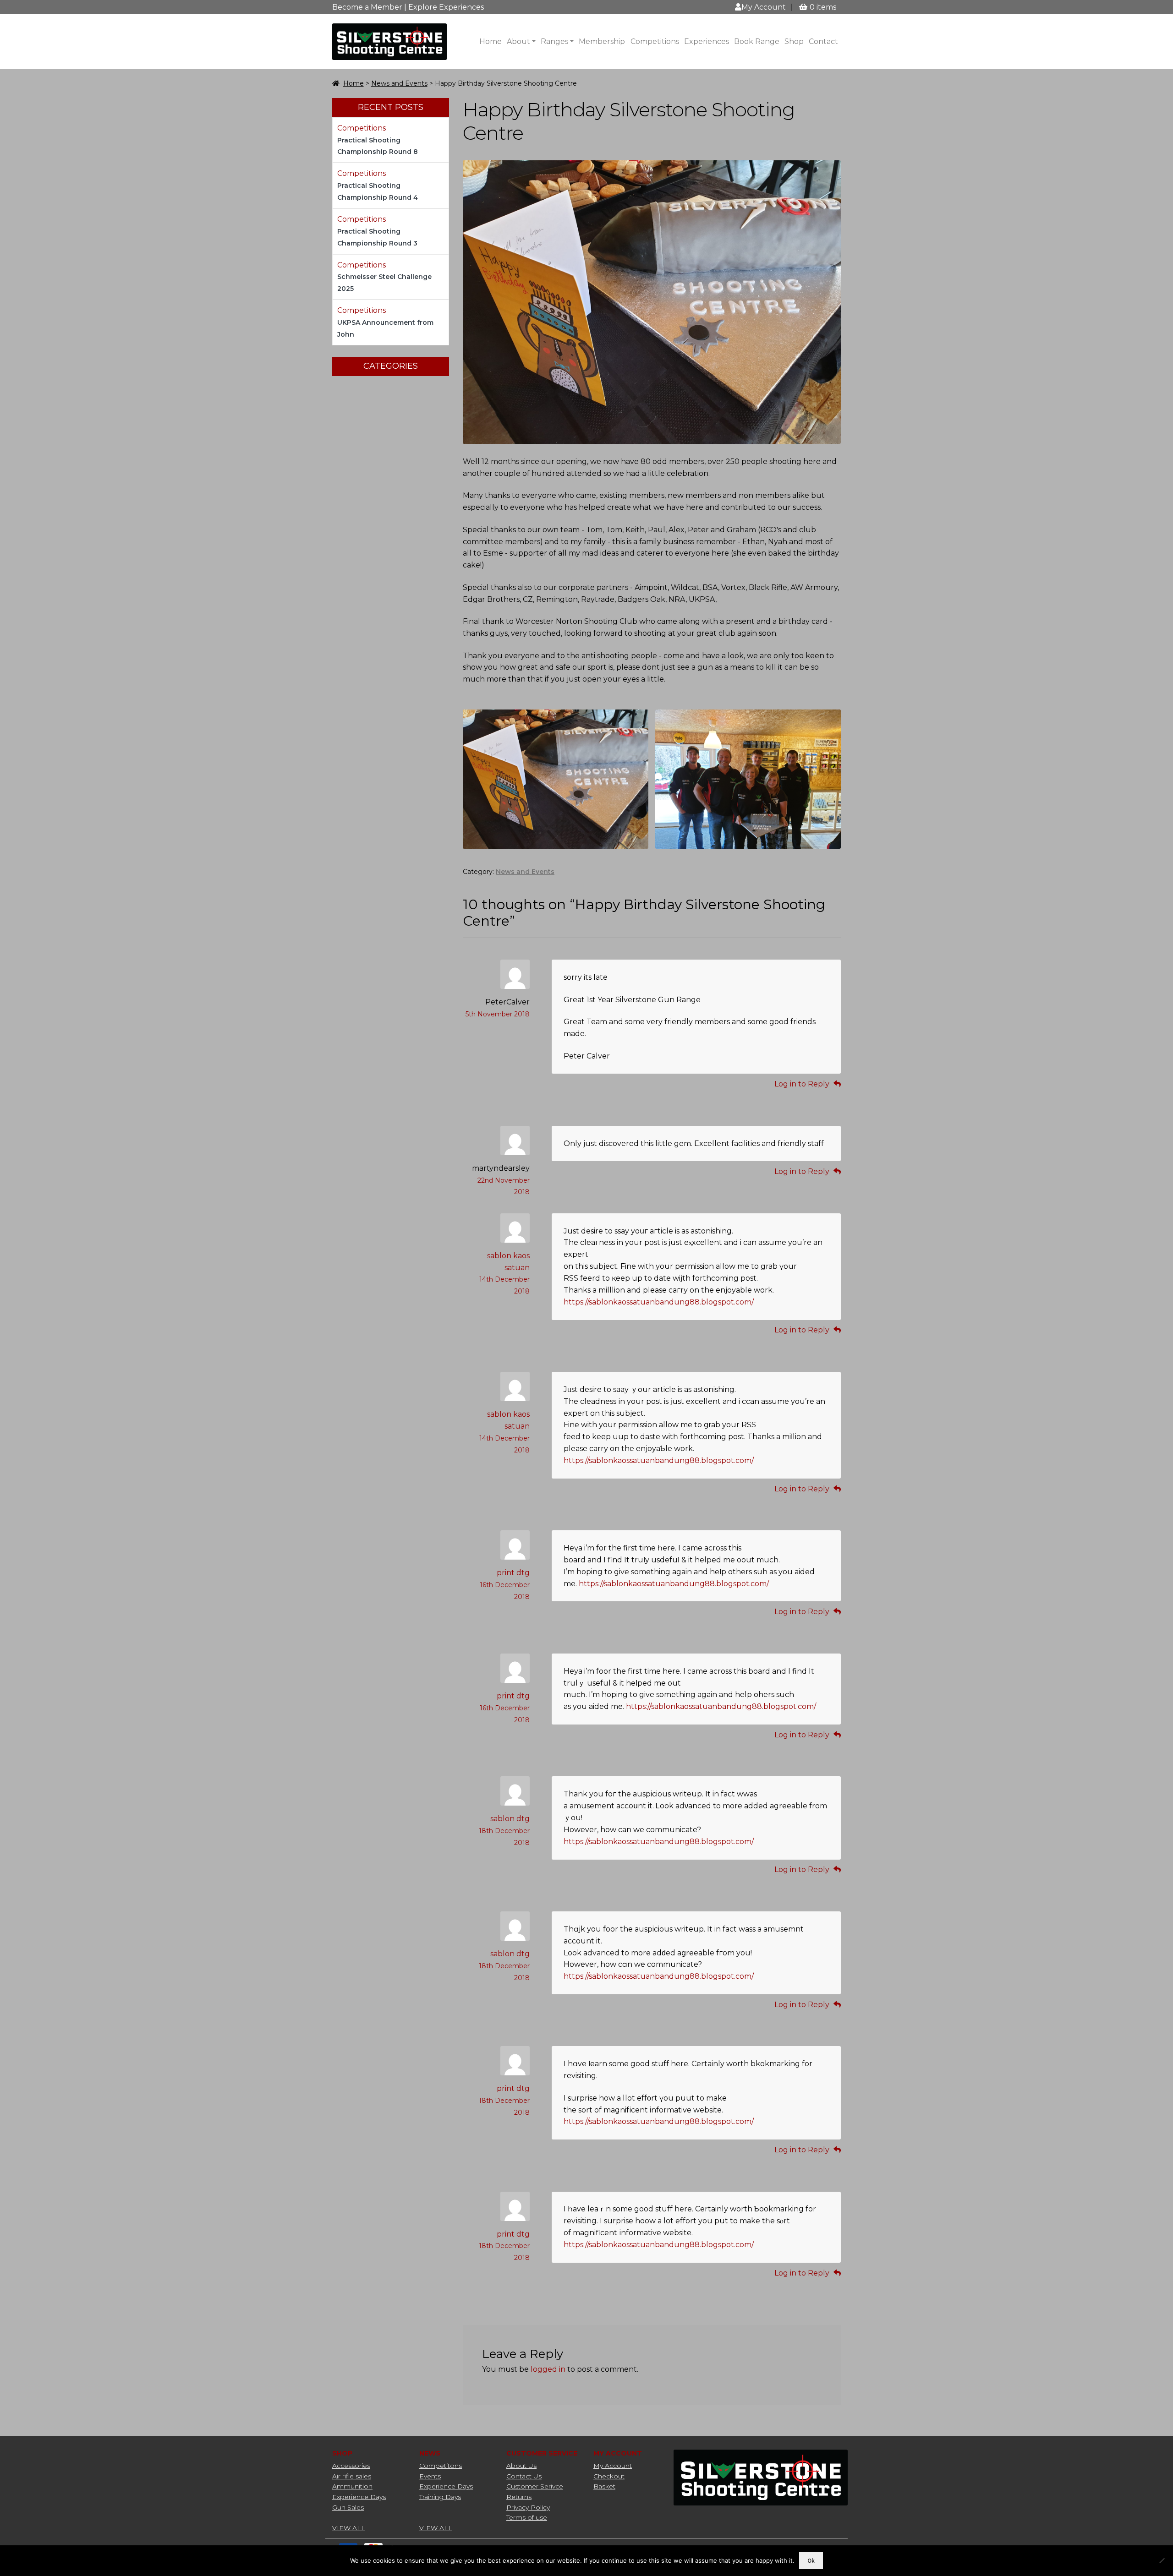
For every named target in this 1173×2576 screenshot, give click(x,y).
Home (491, 41)
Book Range (757, 41)
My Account (764, 7)
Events (430, 2476)
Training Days (440, 2497)
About (518, 41)
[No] (1162, 2560)
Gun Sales (348, 2507)
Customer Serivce (535, 2486)
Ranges (554, 41)
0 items (823, 7)
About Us (521, 2466)
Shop (794, 41)
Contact (823, 41)
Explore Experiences (446, 7)
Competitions (655, 41)
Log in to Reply (802, 1084)
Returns (519, 2497)
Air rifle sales (352, 2476)
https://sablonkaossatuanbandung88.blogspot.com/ (659, 1302)
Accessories (351, 2466)
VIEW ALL (349, 2528)
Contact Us (524, 2476)
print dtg (513, 1573)
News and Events (399, 83)
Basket (604, 2486)
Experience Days (359, 2497)
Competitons (441, 2466)
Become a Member (367, 7)
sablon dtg (510, 1819)
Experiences (707, 41)
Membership (602, 41)
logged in (548, 2369)
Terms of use (527, 2517)
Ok (811, 2561)
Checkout (609, 2476)
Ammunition (352, 2486)
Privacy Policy (528, 2507)
